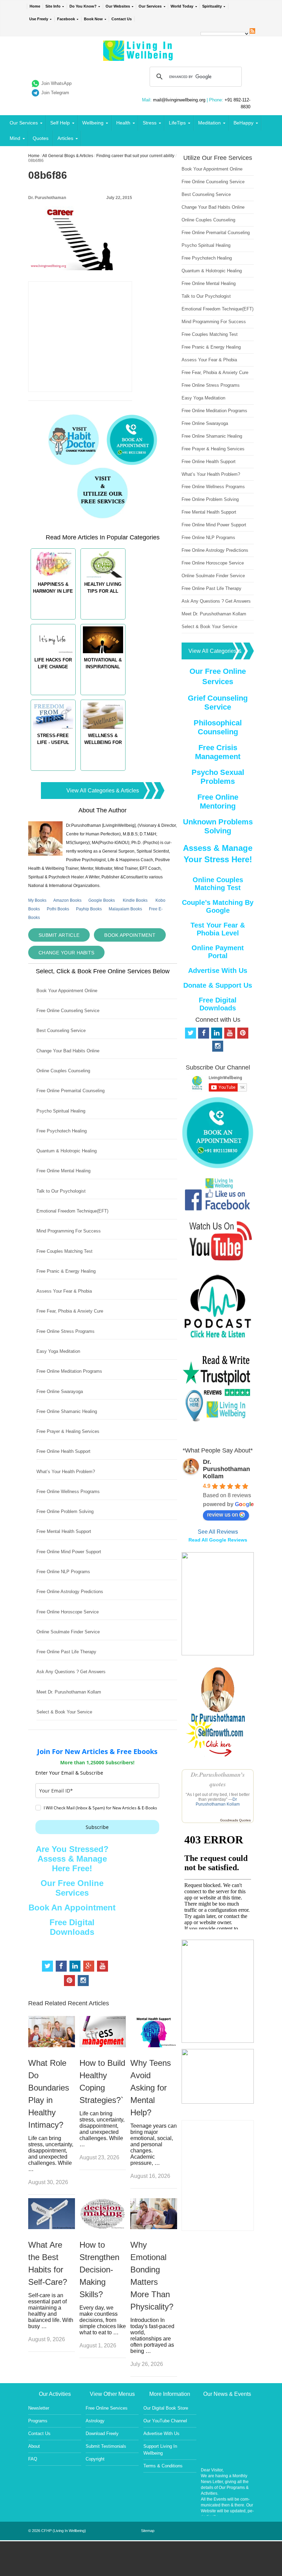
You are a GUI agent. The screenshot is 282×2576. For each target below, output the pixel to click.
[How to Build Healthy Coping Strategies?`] (103, 2045)
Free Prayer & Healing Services (68, 1431)
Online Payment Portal (218, 952)
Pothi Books (58, 909)
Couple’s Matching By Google (218, 906)
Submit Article (59, 935)
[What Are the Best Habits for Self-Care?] (52, 2227)
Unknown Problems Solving (218, 826)
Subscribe (97, 1827)
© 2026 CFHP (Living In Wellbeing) (57, 2531)
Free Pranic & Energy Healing (66, 1271)
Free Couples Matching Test (64, 1251)
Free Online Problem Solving (65, 1511)
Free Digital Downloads (72, 1927)
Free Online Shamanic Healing (67, 1411)
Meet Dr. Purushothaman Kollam (69, 1692)
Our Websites (118, 6)
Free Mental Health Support (64, 1531)
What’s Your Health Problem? (66, 1472)
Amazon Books (67, 900)
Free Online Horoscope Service (68, 1612)
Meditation (209, 123)
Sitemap (148, 2531)
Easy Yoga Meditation (58, 1351)
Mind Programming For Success (69, 1231)
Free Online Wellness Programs (68, 1492)
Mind (15, 138)
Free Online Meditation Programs (69, 1371)
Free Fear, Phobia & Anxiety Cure (70, 1311)
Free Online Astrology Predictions (70, 1592)
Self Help (60, 123)
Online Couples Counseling (63, 1071)
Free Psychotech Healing (62, 1131)
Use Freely (39, 19)
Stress (150, 123)
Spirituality (212, 6)
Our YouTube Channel (165, 2421)
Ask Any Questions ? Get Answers (71, 1672)
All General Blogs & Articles (68, 156)
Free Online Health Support (63, 1451)
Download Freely (102, 2434)
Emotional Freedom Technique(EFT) (72, 1211)
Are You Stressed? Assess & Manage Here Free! (72, 1859)
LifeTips (177, 123)
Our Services (150, 6)
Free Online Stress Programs (66, 1331)
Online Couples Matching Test (218, 884)
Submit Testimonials (106, 2446)
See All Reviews (218, 1532)
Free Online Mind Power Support (69, 1552)
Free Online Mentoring (218, 802)
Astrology (95, 2421)
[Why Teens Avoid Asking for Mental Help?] (154, 2045)
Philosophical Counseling (218, 727)
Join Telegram (55, 93)
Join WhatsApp (56, 83)
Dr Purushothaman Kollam (218, 1802)
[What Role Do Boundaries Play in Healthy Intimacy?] (52, 2045)
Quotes (41, 138)
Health (123, 123)
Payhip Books (89, 909)
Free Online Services (107, 2408)
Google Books (102, 900)
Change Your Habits (66, 953)
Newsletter (39, 2408)
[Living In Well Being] (139, 57)
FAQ (33, 2459)
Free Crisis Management (218, 752)
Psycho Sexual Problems (218, 777)
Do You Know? (83, 6)
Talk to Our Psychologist (61, 1191)
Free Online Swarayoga (60, 1391)
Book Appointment (130, 935)
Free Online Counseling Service (68, 1011)
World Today (182, 6)
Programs (38, 2421)
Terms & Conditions (163, 2466)
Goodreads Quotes (235, 1820)
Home (35, 6)
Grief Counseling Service (218, 703)
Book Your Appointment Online (67, 991)
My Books (37, 900)
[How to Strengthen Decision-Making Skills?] (103, 2227)
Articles (65, 138)
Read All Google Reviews (218, 1540)
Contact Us (122, 19)
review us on (223, 1515)
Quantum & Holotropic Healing (67, 1151)
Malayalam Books (125, 909)
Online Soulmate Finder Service (68, 1632)
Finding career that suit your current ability (135, 156)
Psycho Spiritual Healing (61, 1111)
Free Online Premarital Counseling (70, 1091)
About (34, 2446)
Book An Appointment (72, 1908)
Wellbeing (93, 123)
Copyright (95, 2459)
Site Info (53, 6)
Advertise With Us (218, 971)
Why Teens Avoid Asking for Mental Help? (151, 2088)
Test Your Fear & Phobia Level (218, 929)
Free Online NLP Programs (63, 1572)
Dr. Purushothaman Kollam (226, 1469)
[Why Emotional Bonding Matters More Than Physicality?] (154, 2227)
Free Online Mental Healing (63, 1171)
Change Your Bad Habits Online (68, 1051)
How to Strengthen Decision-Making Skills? (99, 2270)
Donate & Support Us (218, 985)
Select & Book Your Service (64, 1712)
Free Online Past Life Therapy (66, 1652)
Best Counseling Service (61, 1031)
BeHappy (243, 123)
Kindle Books (135, 900)
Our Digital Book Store (166, 2408)
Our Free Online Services (72, 1888)
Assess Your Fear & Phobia (64, 1291)
